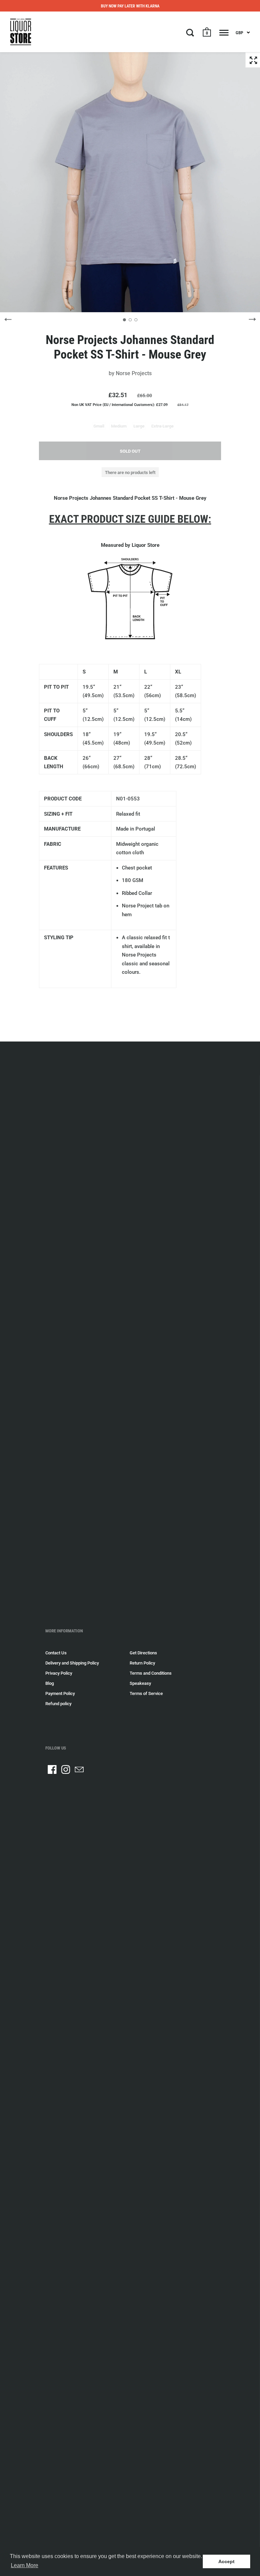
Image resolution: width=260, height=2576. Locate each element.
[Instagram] (66, 1769)
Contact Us (56, 1653)
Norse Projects (134, 373)
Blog (50, 1683)
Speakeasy (140, 1683)
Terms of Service (146, 1693)
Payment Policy (60, 1693)
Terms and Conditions (151, 1673)
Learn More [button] (25, 2565)
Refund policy (58, 1704)
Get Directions (143, 1653)
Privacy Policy (59, 1673)
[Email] (79, 1769)
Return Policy (142, 1663)
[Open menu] (224, 33)
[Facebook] (52, 1769)
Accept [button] (226, 2561)
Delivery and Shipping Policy (72, 1663)
